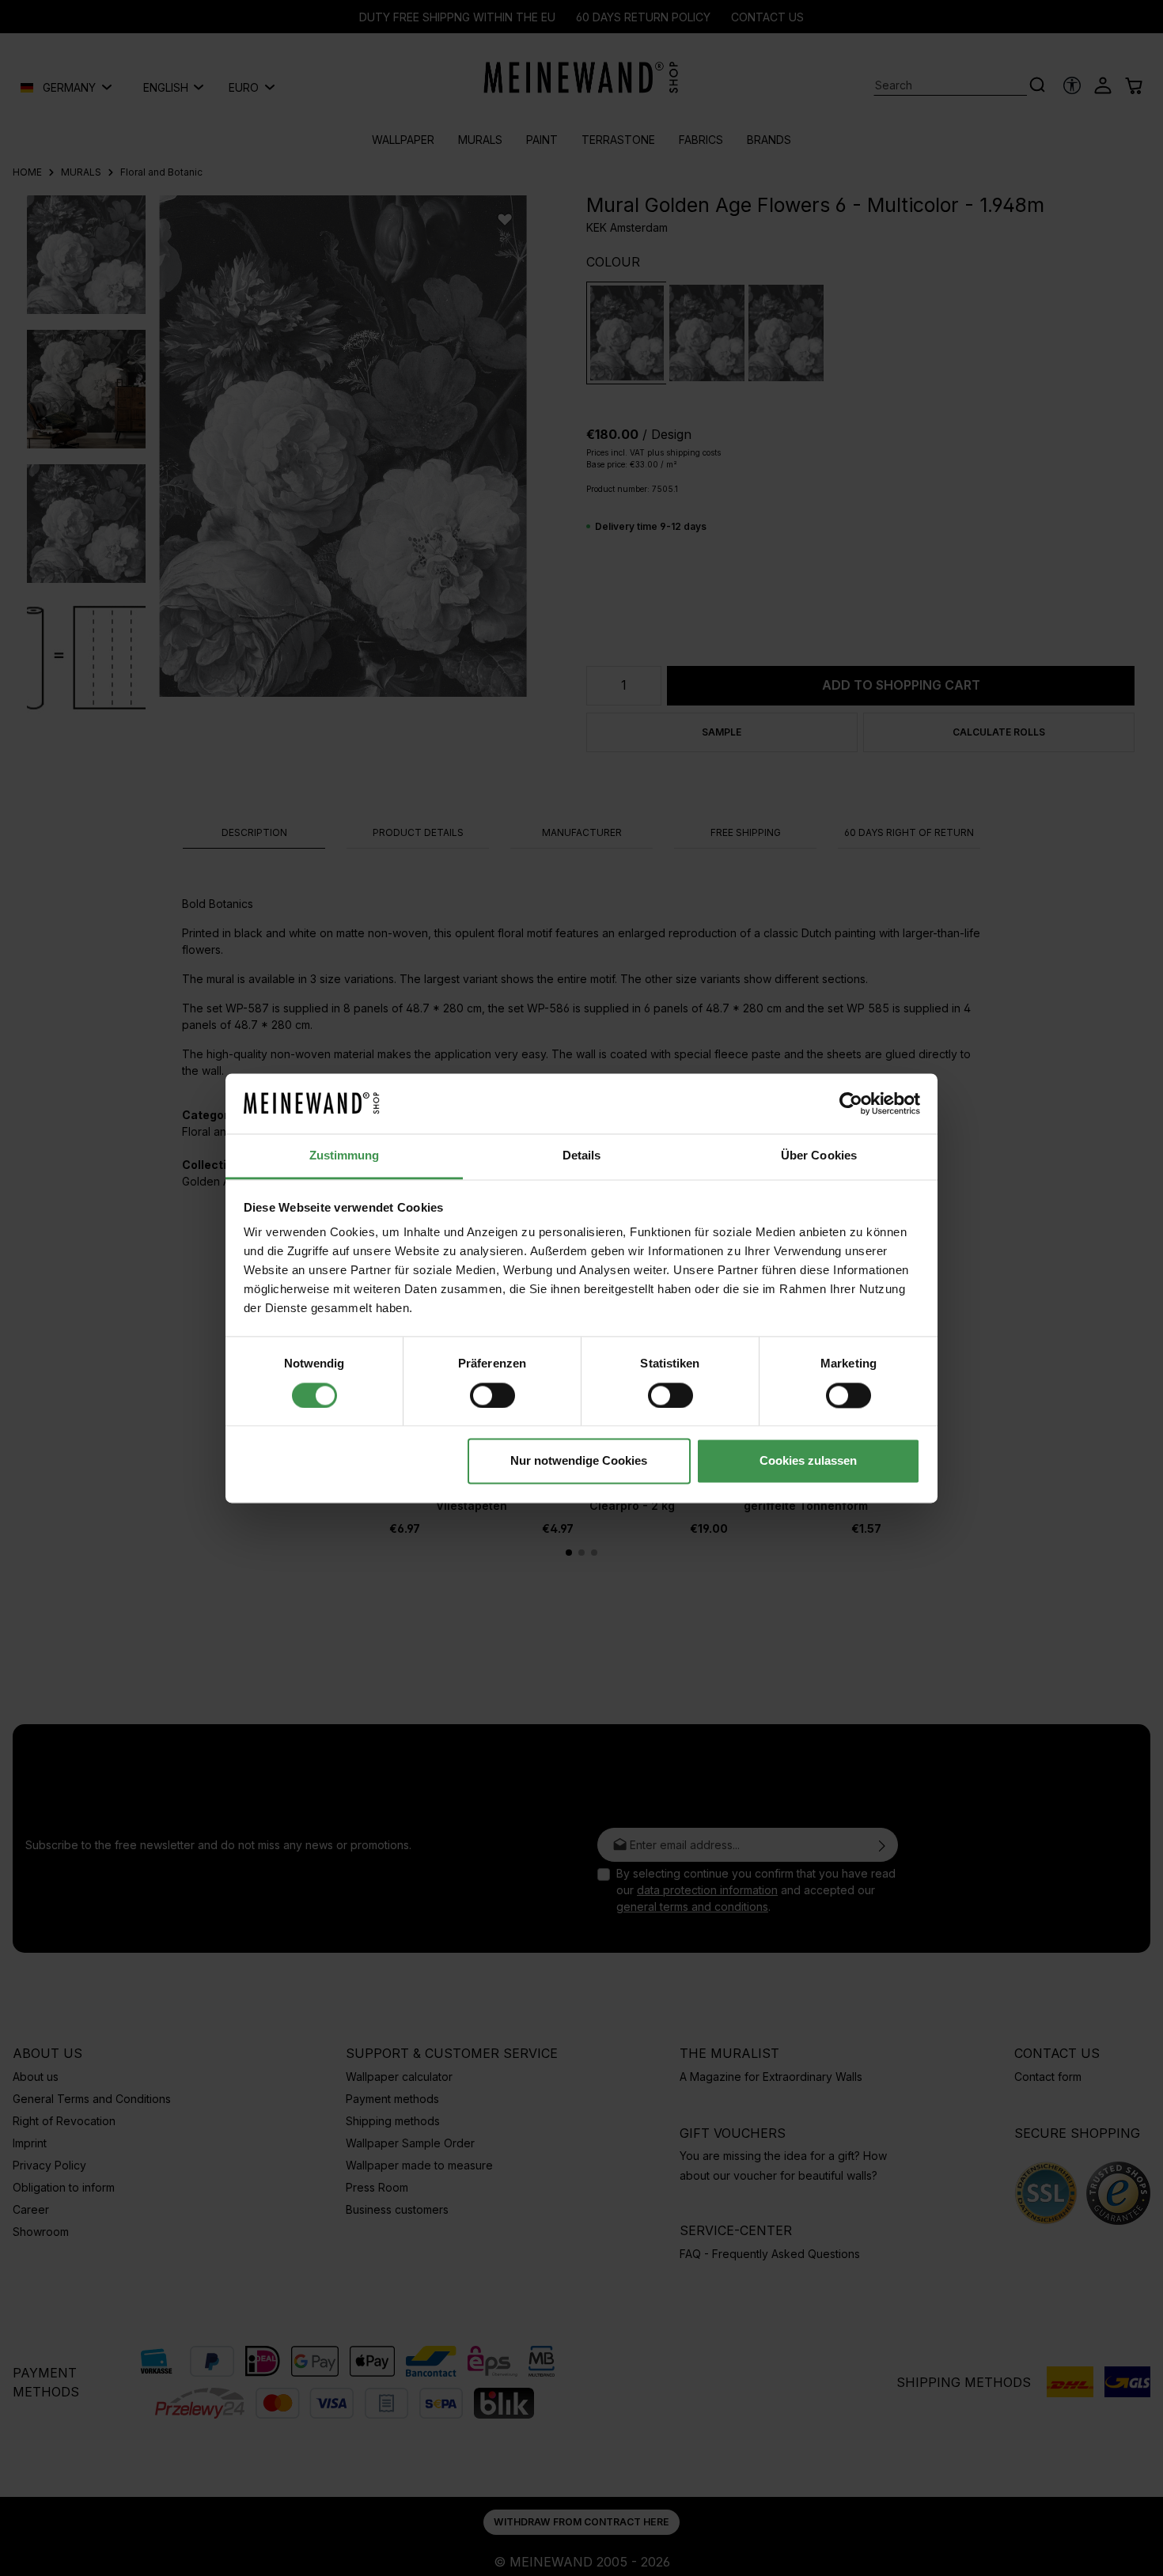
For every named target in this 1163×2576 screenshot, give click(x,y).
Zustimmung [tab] (345, 1156)
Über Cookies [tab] (819, 1156)
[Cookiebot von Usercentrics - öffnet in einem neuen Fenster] (851, 1103)
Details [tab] (582, 1156)
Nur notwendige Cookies (579, 1461)
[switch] (492, 1395)
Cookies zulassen (808, 1461)
